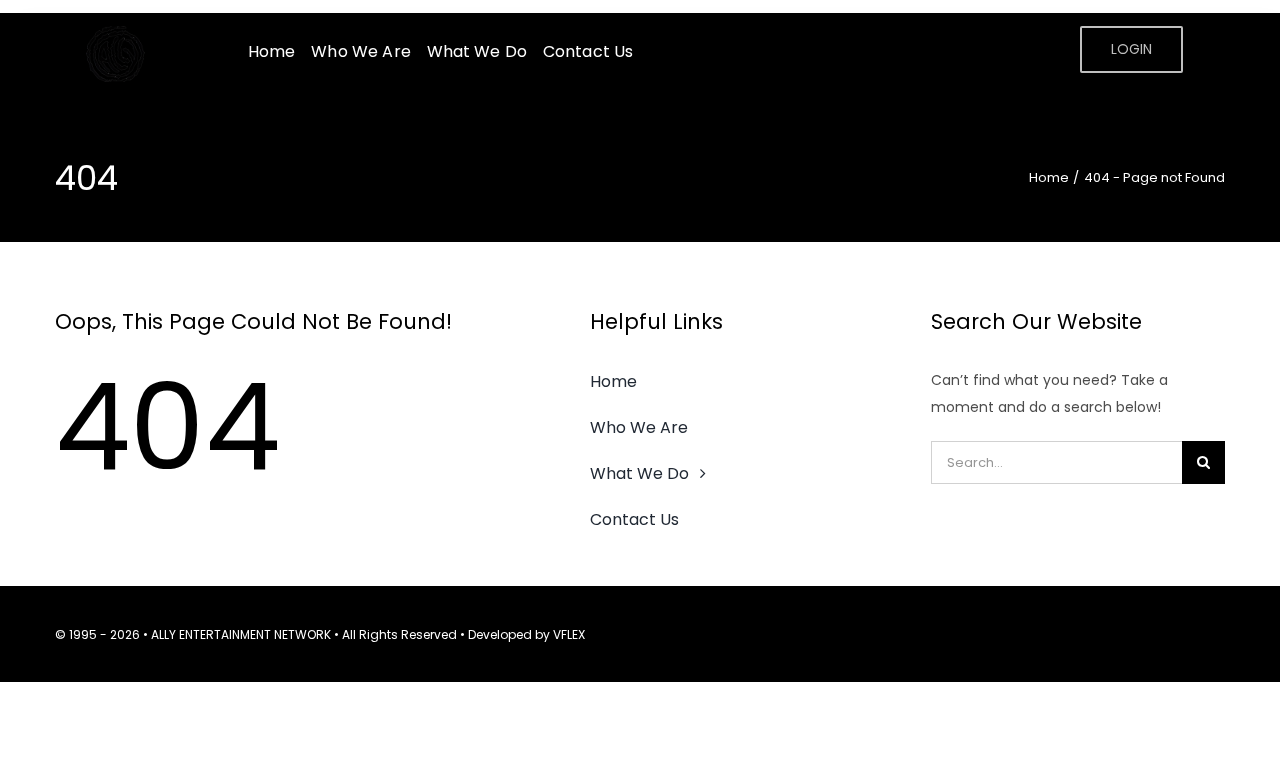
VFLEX (569, 634)
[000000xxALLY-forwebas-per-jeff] (120, 33)
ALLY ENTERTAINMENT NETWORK (241, 634)
